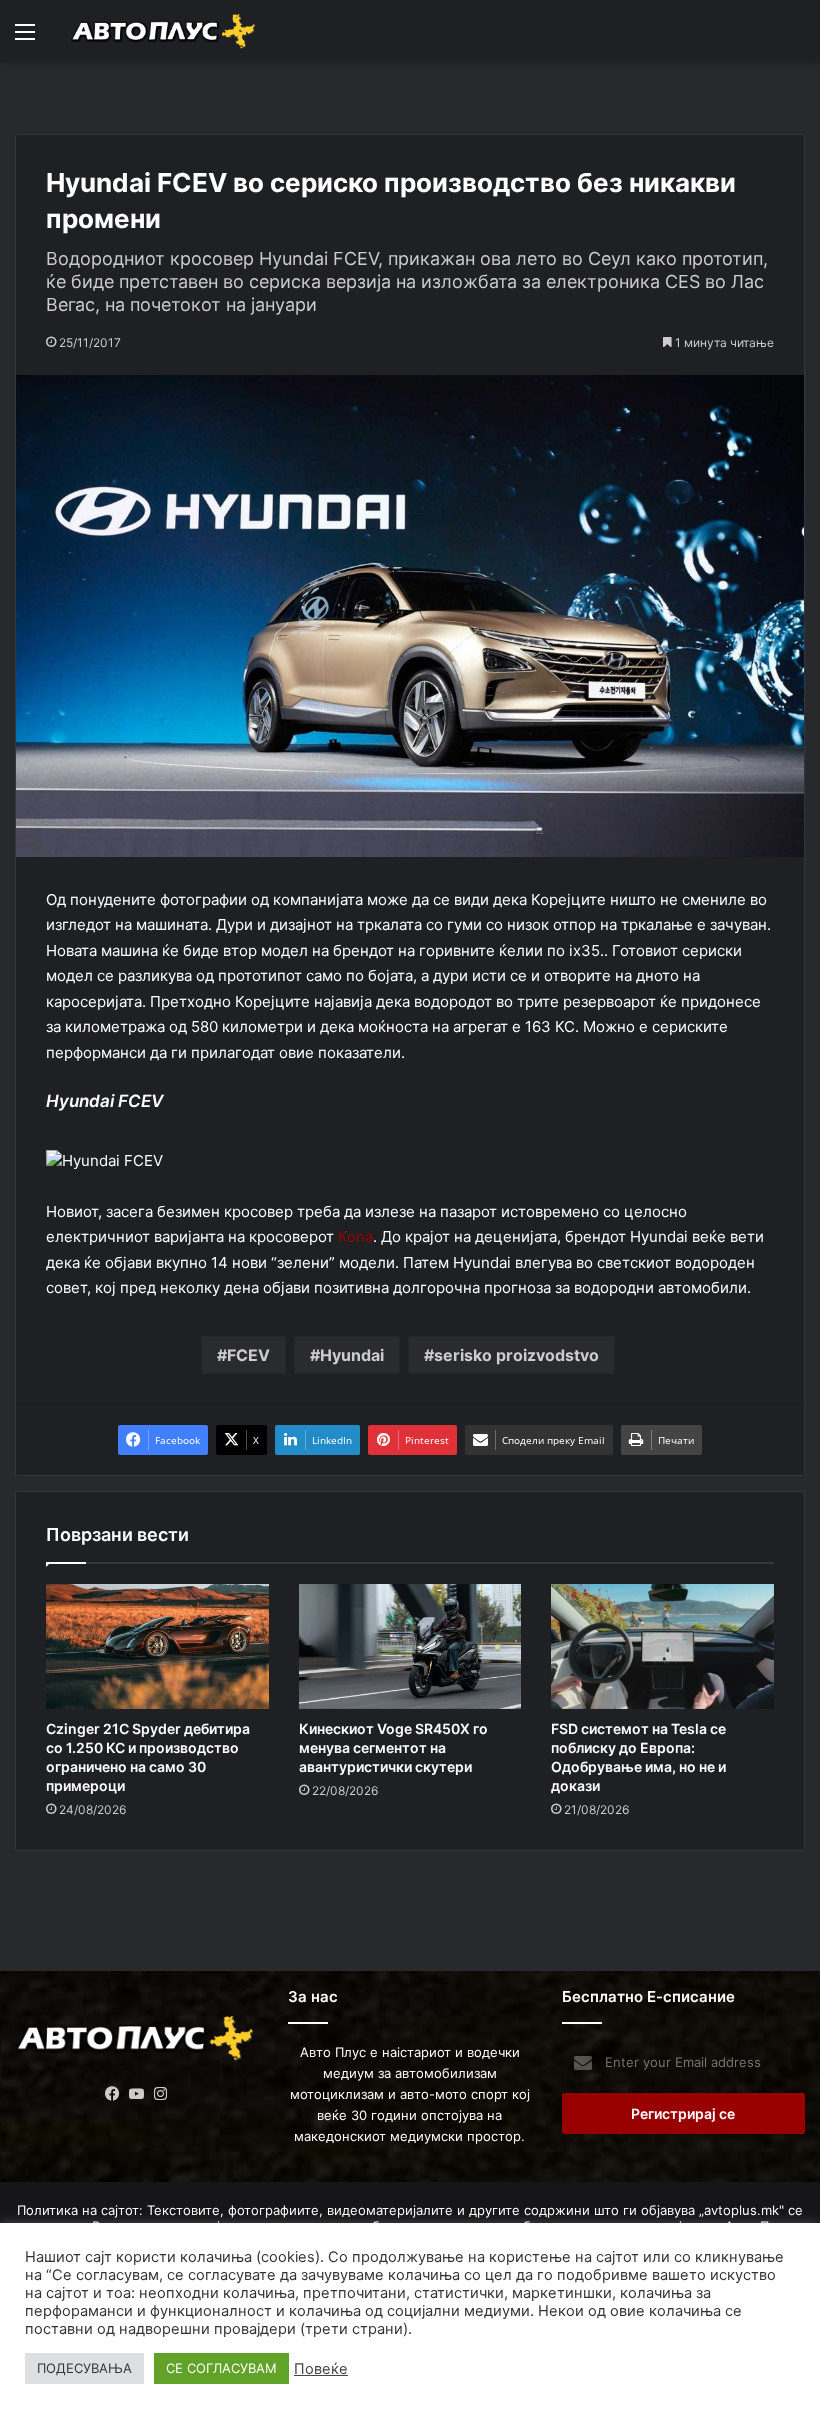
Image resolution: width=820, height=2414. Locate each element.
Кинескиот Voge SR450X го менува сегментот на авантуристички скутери (393, 1747)
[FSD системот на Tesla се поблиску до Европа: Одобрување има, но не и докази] (662, 1647)
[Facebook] (113, 2094)
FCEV (248, 1355)
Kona (355, 1236)
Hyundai (352, 1355)
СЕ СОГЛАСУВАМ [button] (221, 2368)
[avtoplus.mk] (165, 31)
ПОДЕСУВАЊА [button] (84, 2368)
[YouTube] (137, 2094)
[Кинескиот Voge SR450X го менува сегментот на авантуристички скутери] (410, 1647)
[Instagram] (161, 2094)
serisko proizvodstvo (516, 1355)
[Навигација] (25, 38)
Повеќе (321, 2369)
